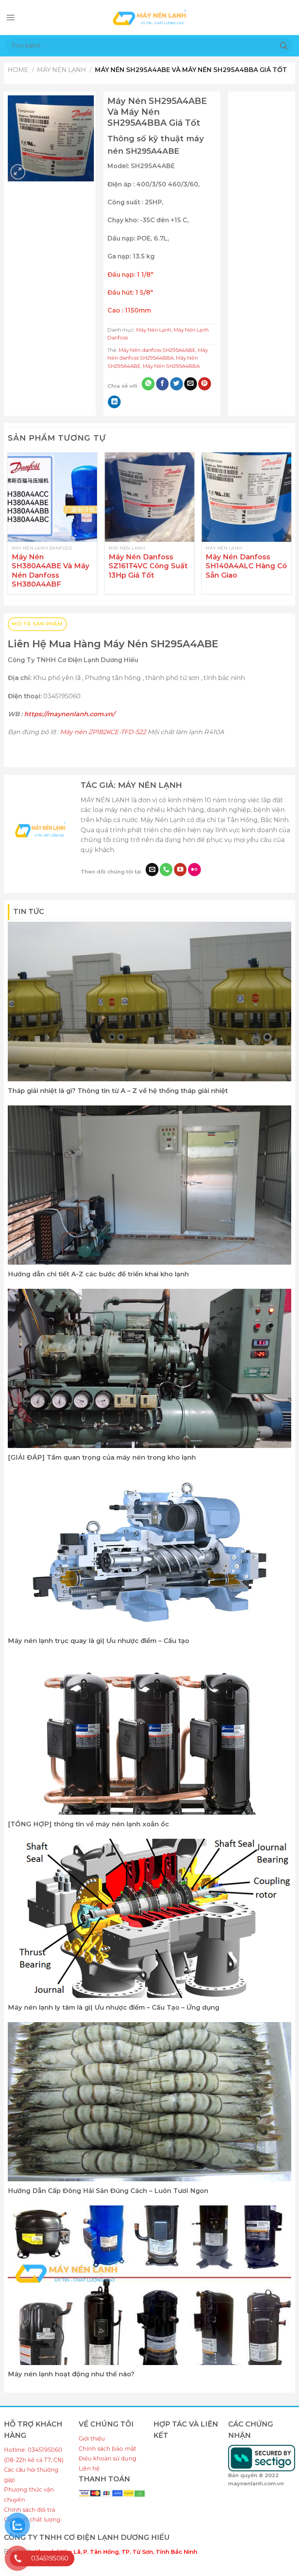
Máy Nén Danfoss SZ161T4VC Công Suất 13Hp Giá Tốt (148, 566)
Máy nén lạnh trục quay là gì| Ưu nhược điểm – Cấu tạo (98, 1641)
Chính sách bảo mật (107, 2449)
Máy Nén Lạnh (62, 70)
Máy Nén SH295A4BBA (171, 366)
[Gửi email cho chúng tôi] (152, 870)
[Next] (291, 526)
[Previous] (8, 526)
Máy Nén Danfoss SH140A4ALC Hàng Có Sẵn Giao (246, 566)
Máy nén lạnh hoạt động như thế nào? (71, 2374)
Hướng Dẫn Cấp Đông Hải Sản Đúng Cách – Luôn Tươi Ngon (108, 2191)
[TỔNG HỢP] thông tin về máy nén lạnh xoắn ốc (88, 1824)
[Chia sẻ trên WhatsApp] (148, 384)
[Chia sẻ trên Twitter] (177, 384)
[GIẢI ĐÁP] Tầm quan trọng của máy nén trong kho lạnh (102, 1457)
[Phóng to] (18, 172)
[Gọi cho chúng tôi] (166, 870)
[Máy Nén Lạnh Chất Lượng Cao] (149, 17)
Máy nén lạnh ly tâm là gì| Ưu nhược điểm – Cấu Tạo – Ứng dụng (113, 2007)
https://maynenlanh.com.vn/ (69, 714)
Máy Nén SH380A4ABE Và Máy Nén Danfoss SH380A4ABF (50, 571)
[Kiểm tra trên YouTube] (180, 870)
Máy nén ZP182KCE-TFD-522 (102, 732)
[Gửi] (284, 46)
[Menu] (11, 17)
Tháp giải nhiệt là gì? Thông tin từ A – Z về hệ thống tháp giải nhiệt (118, 1091)
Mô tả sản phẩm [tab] (37, 624)
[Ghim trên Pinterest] (205, 384)
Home (18, 70)
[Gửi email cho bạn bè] (191, 384)
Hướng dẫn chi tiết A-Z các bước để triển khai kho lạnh (98, 1274)
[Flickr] (194, 870)
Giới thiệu (92, 2439)
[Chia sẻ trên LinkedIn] (114, 402)
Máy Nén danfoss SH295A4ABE (157, 350)
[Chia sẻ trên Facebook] (163, 384)
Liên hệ (89, 2469)
